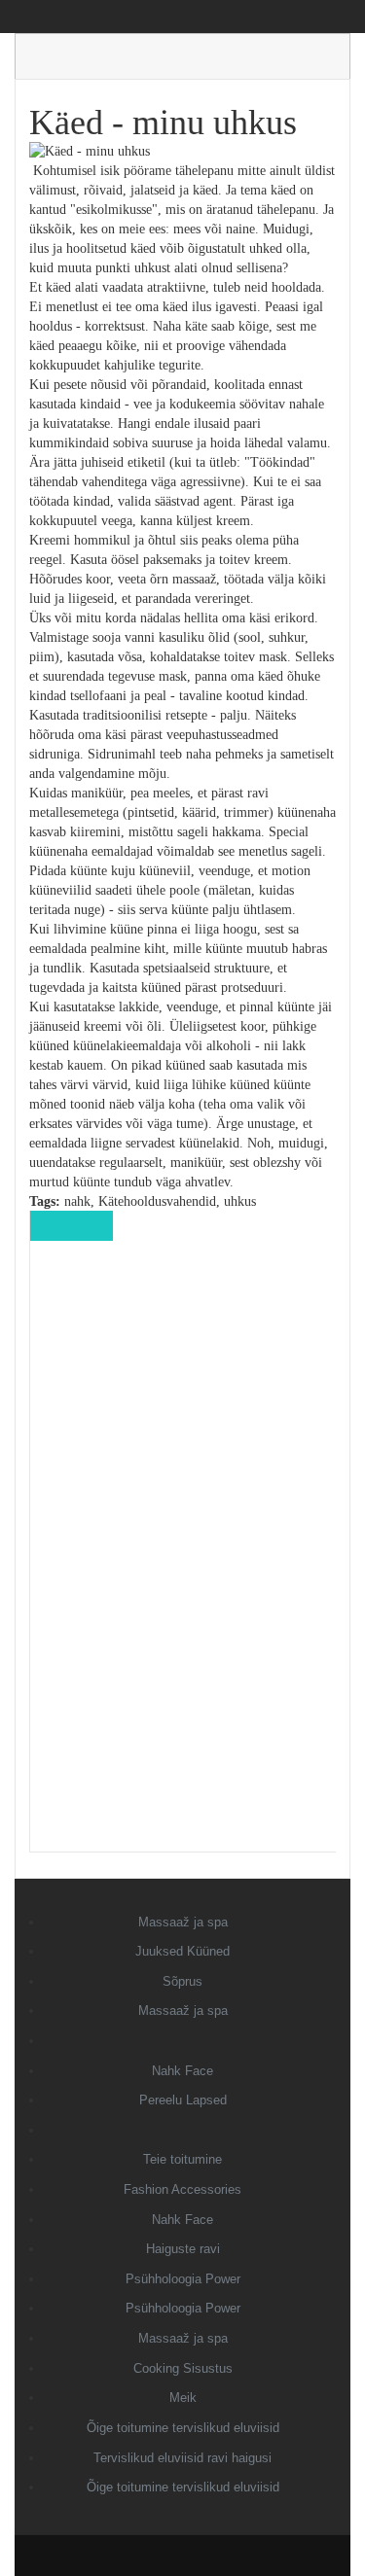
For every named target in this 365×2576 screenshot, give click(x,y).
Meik (183, 2398)
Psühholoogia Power (183, 2279)
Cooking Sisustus (183, 2368)
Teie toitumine (182, 2159)
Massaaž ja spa (183, 1922)
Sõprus (182, 1981)
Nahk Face (182, 2071)
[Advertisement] (183, 1560)
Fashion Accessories (182, 2189)
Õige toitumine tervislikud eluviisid (183, 2428)
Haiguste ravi (183, 2249)
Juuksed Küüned (182, 1951)
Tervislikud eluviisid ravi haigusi (182, 2458)
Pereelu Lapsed (183, 2100)
